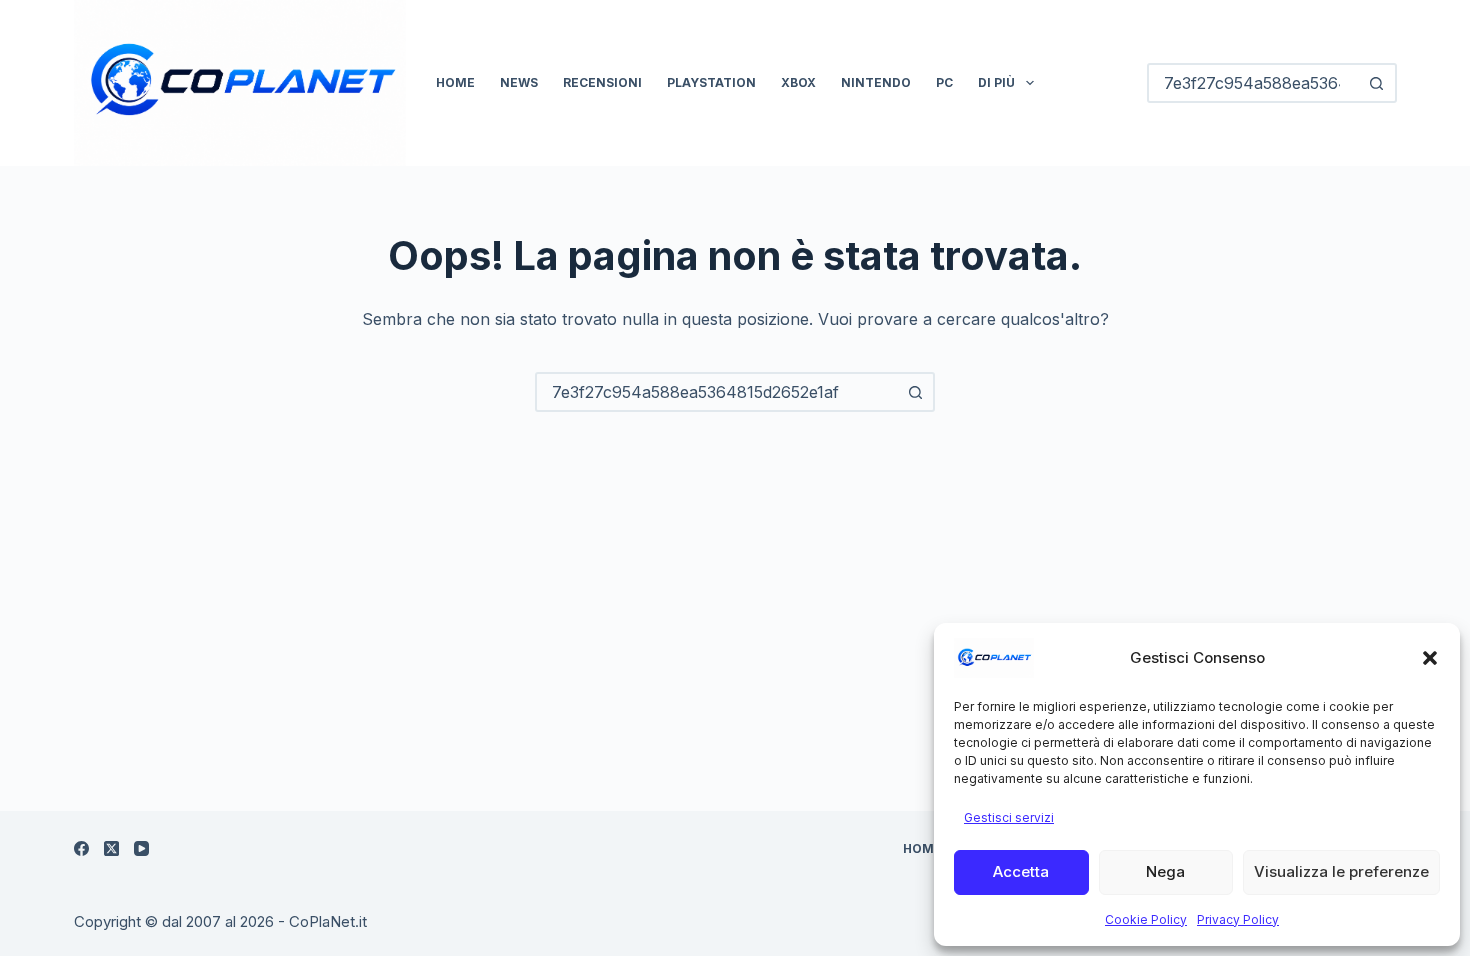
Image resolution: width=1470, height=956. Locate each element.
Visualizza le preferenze (1341, 871)
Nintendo (876, 82)
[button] (1430, 658)
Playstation (711, 82)
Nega (1165, 871)
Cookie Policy (1146, 919)
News (519, 82)
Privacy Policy (1238, 919)
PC (944, 82)
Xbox (798, 82)
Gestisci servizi (1009, 817)
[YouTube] (141, 848)
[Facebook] (81, 848)
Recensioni (602, 82)
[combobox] (717, 392)
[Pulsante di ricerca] (1377, 83)
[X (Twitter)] (111, 848)
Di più (996, 82)
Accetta (1021, 871)
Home (455, 82)
